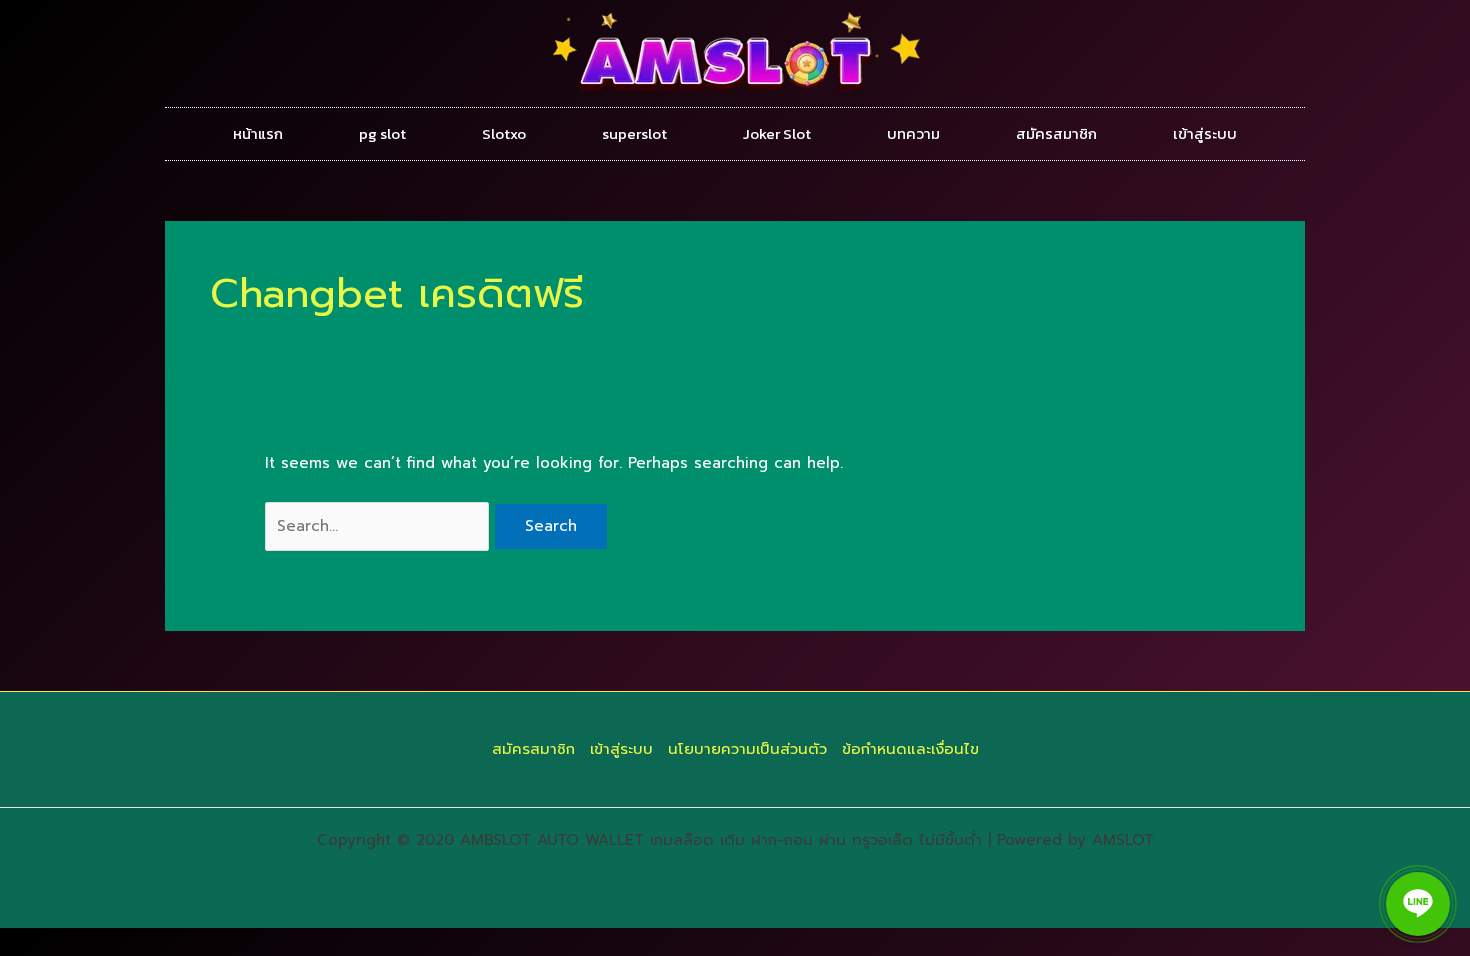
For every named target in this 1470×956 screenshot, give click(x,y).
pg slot (382, 133)
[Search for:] (380, 526)
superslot (634, 133)
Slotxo (504, 133)
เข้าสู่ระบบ (1205, 133)
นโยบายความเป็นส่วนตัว (747, 749)
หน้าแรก (258, 133)
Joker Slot (777, 133)
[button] (1418, 904)
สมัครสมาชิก (1056, 133)
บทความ (913, 133)
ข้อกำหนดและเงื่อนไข (910, 749)
